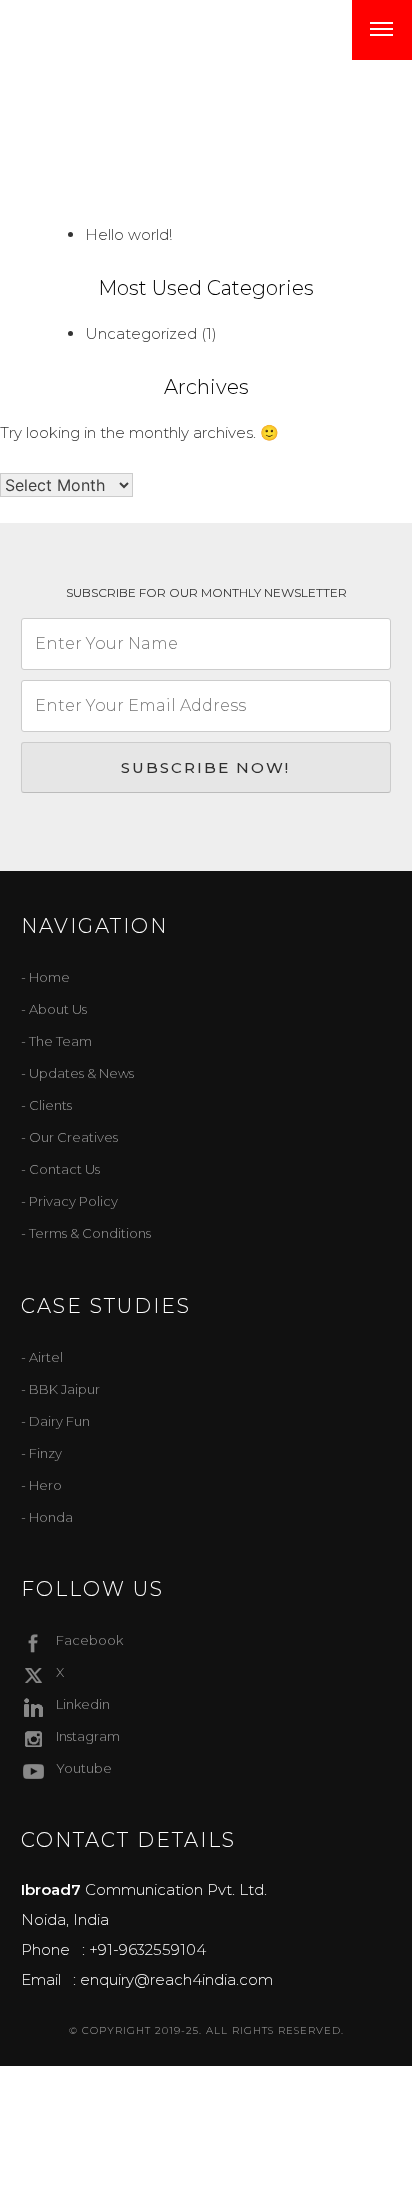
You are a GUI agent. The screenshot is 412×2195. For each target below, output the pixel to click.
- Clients (46, 1105)
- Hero (41, 1485)
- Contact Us (60, 1169)
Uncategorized (141, 333)
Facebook (89, 1640)
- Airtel (42, 1357)
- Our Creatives (69, 1137)
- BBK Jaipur (60, 1389)
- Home (45, 977)
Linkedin (83, 1704)
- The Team (56, 1041)
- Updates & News (77, 1073)
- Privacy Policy (69, 1201)
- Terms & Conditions (86, 1233)
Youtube (84, 1768)
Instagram (88, 1736)
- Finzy (41, 1453)
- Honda (47, 1517)
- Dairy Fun (55, 1421)
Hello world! (128, 234)
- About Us (54, 1009)
